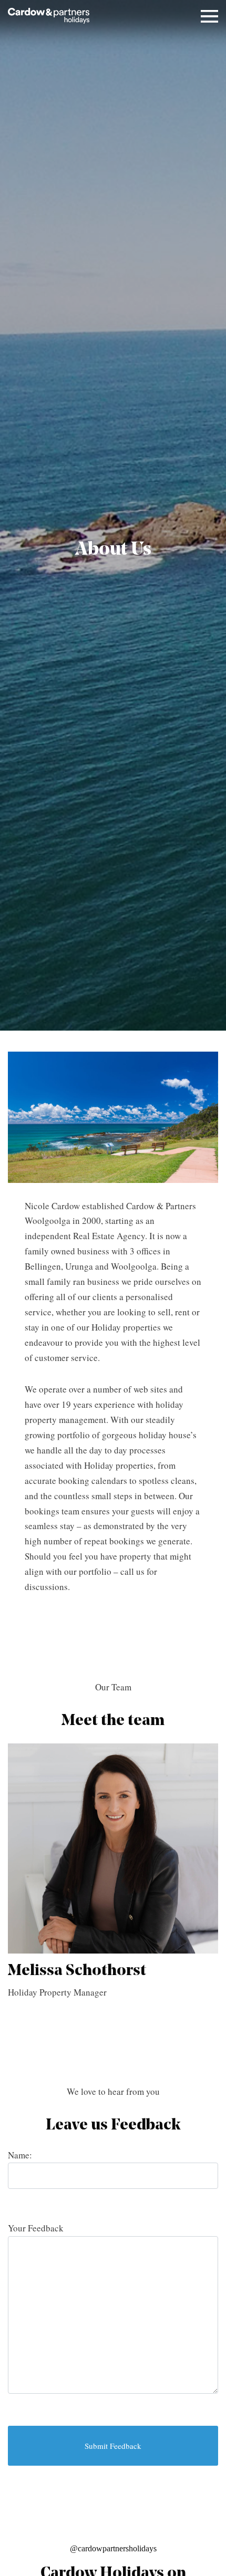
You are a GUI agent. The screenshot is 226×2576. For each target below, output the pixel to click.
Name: (20, 2155)
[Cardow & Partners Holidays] (49, 16)
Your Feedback (36, 2228)
